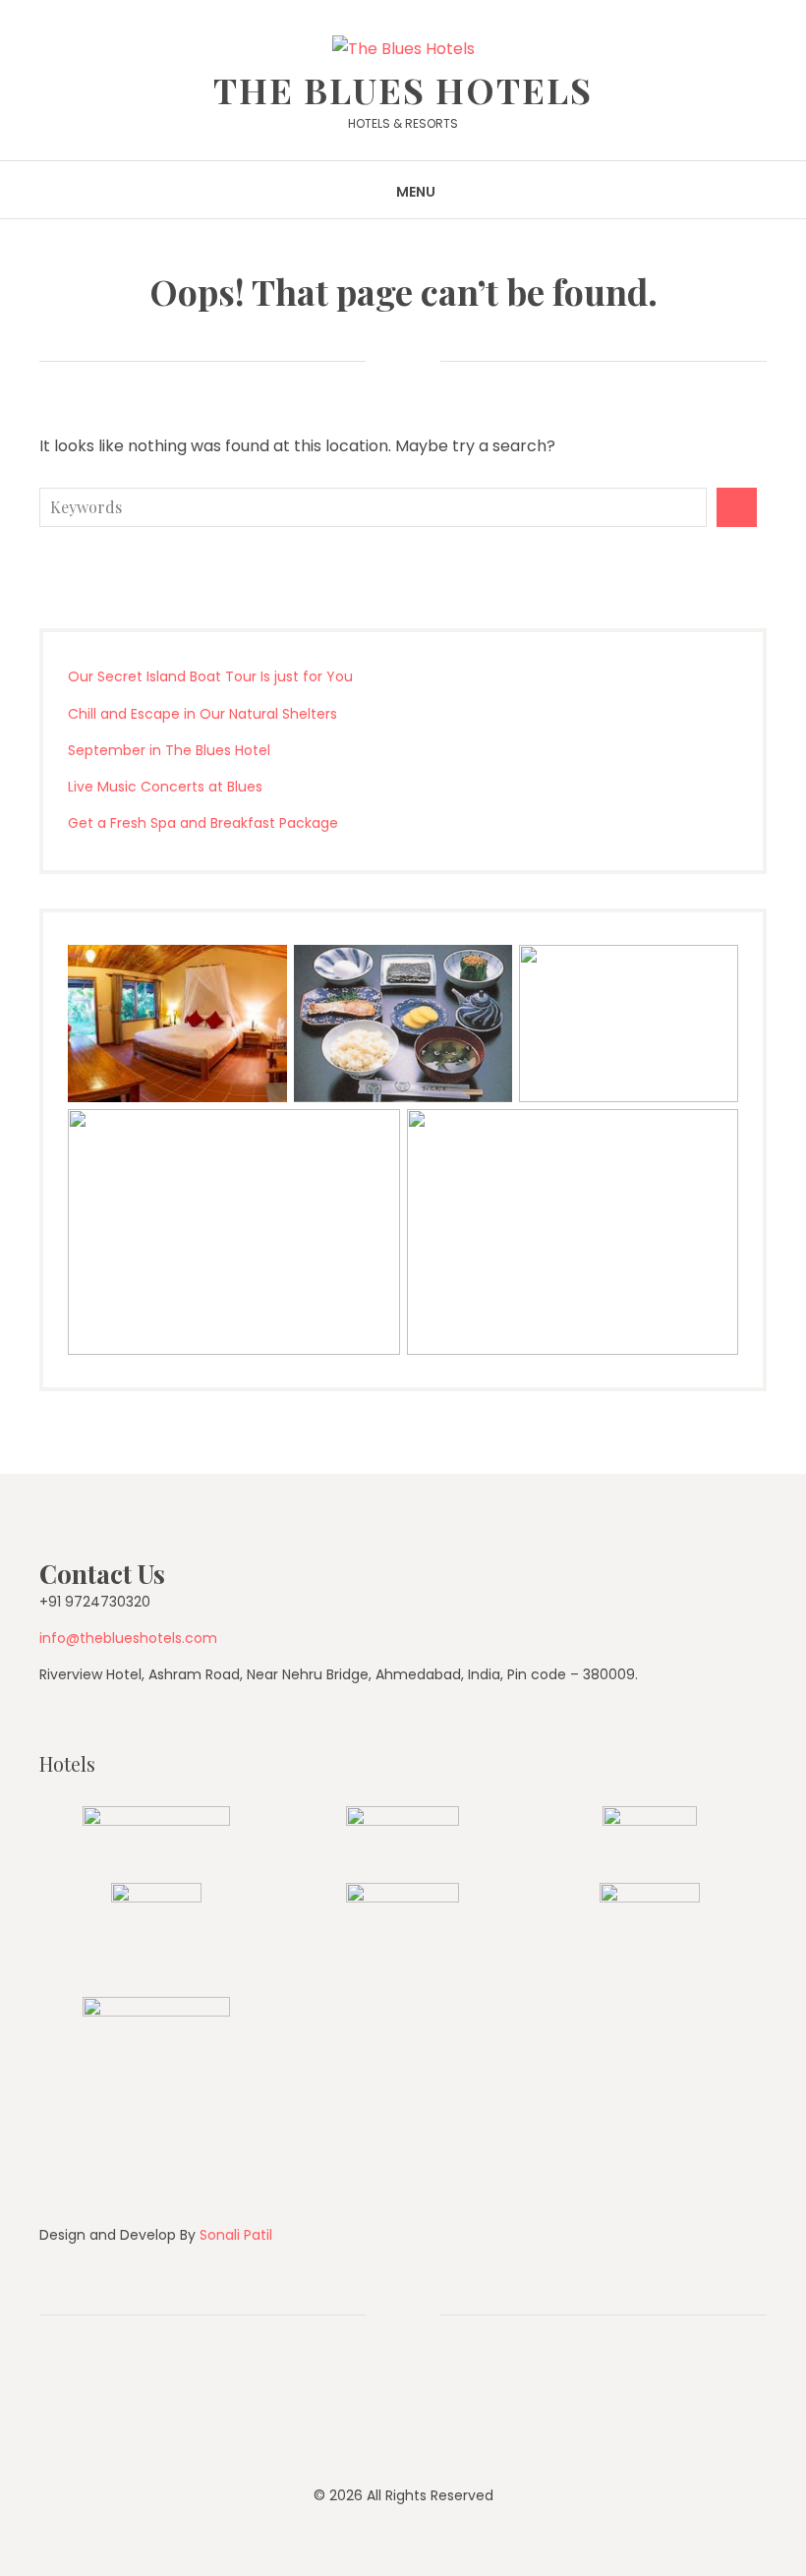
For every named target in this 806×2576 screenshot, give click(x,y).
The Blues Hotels (403, 89)
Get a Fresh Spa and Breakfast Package (203, 823)
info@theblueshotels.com (128, 1638)
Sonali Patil (236, 2235)
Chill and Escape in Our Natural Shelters (202, 714)
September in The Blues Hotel (169, 750)
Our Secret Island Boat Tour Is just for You (210, 676)
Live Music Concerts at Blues (165, 787)
